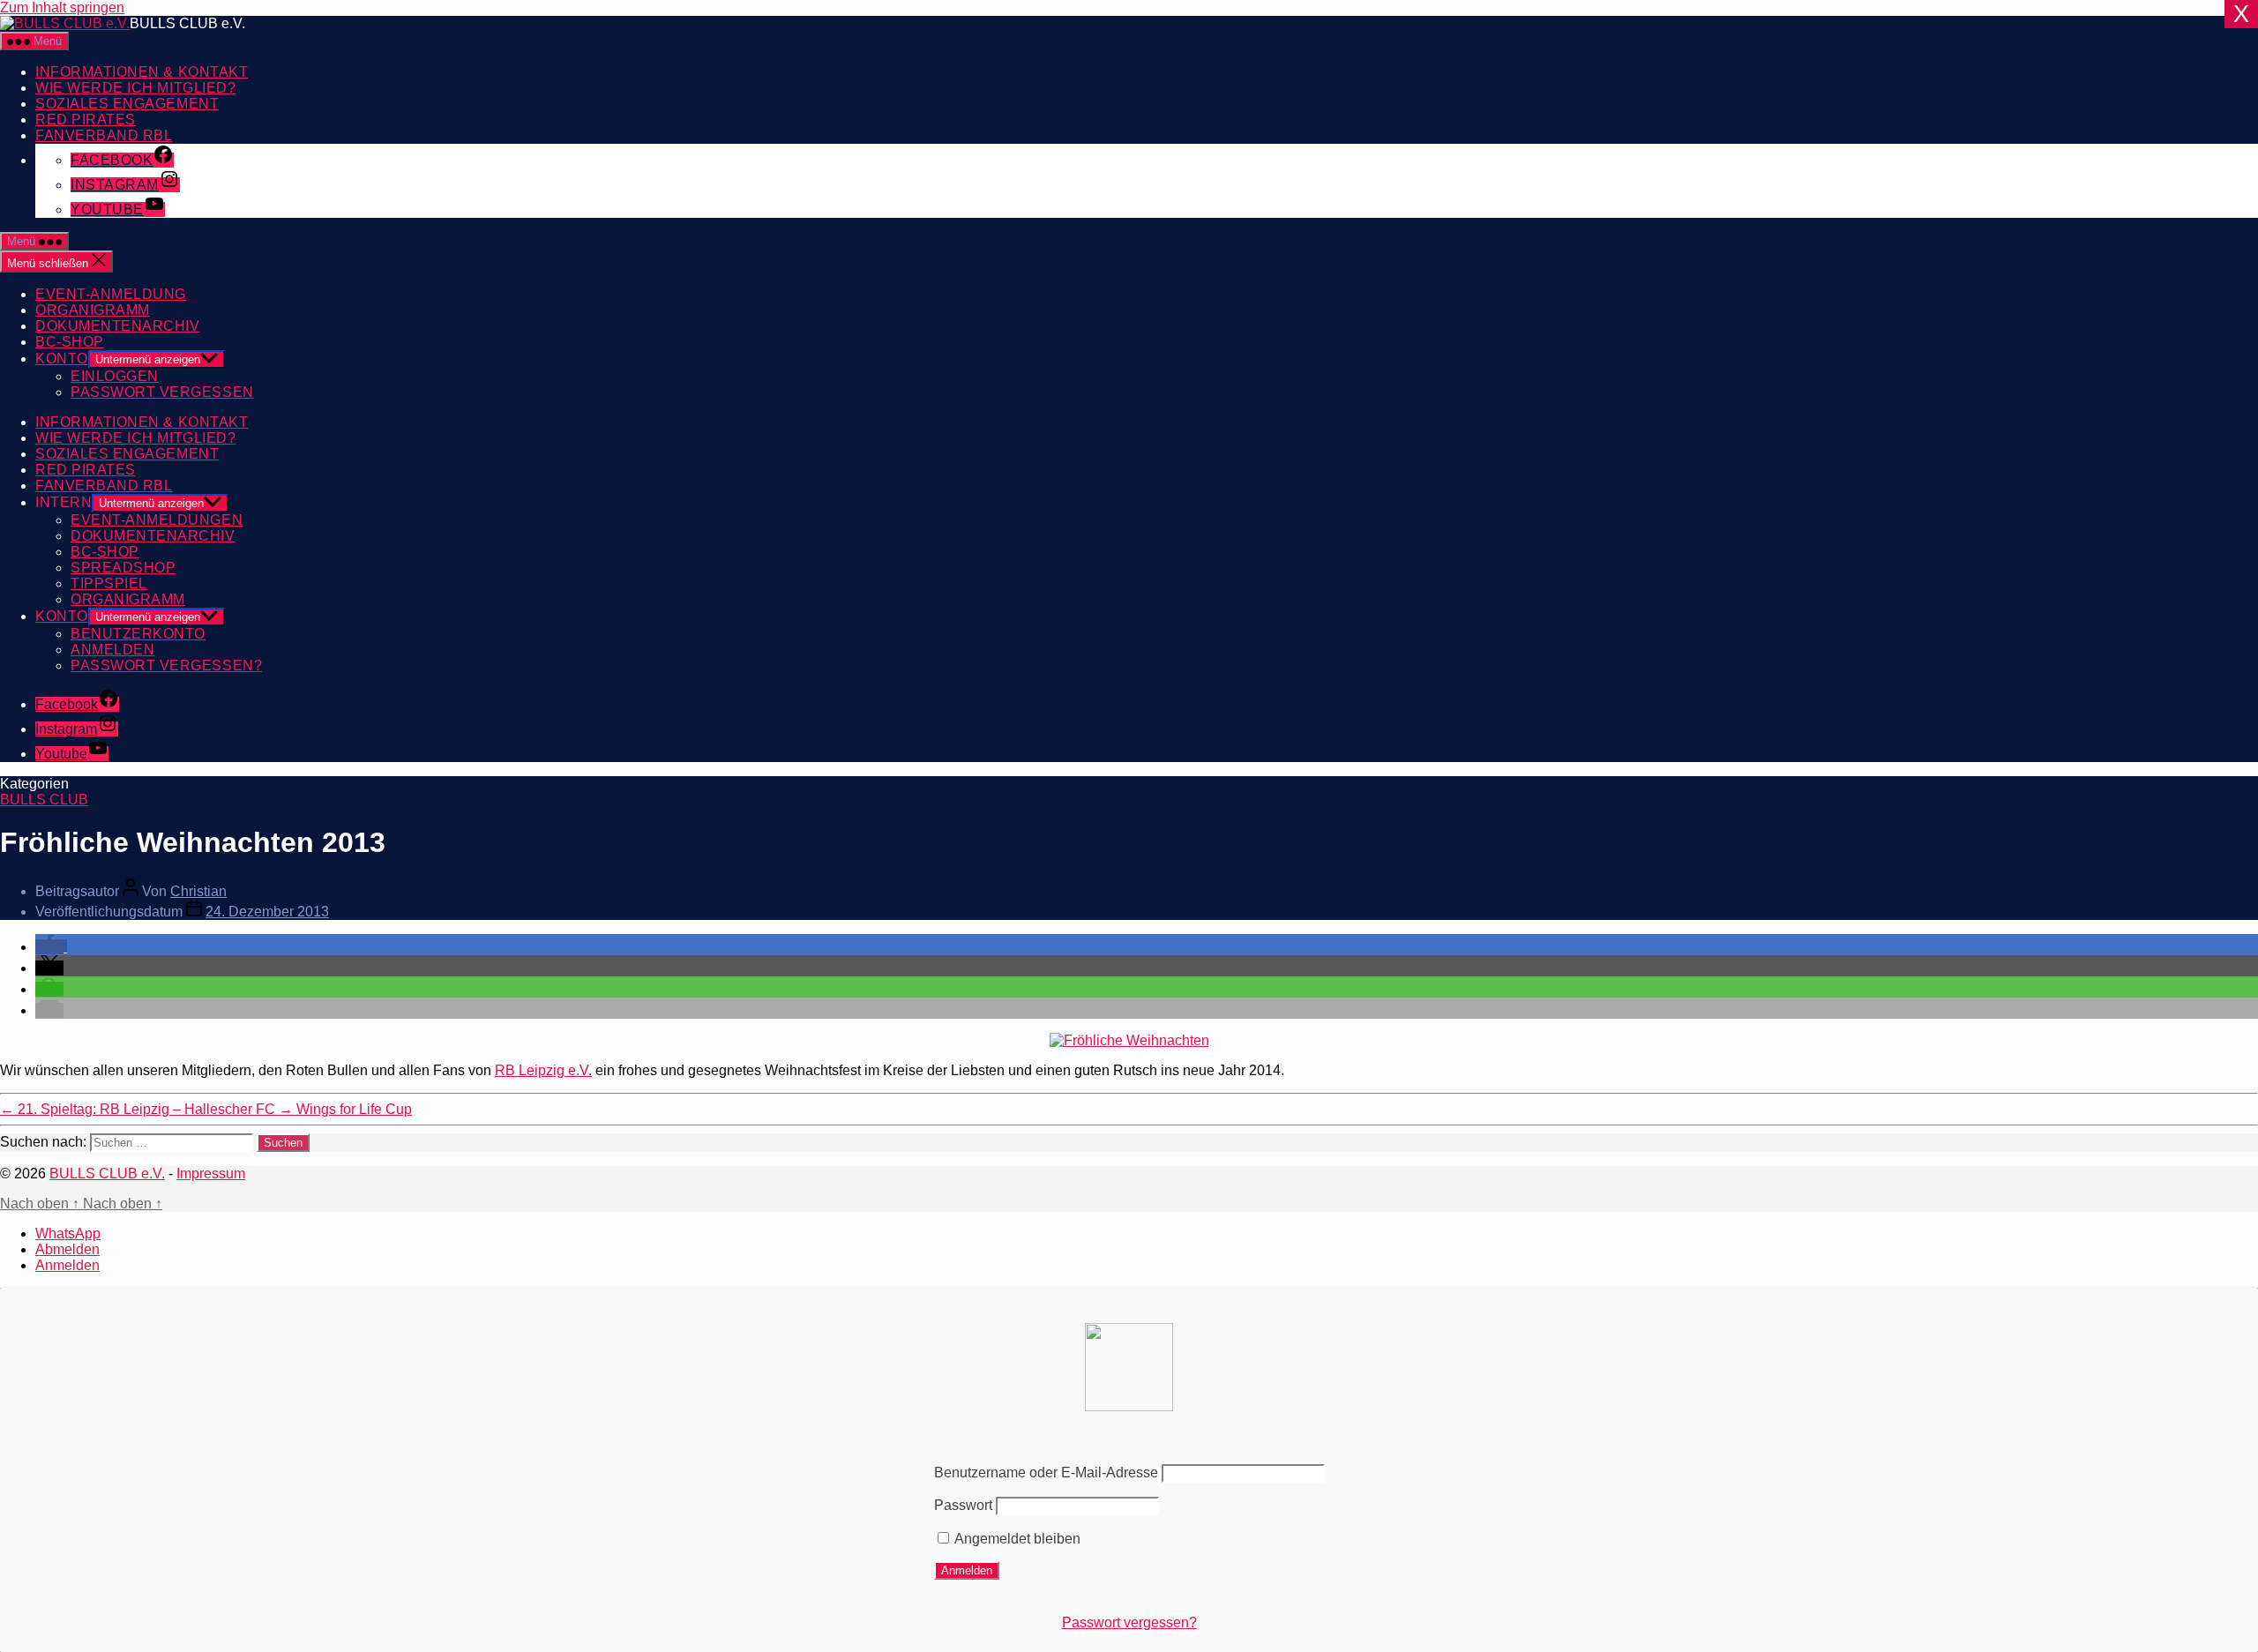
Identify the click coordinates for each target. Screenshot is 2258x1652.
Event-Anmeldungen (157, 520)
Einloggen (115, 376)
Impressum (211, 1174)
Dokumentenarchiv (118, 326)
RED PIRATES (86, 120)
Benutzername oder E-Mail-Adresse (1046, 1473)
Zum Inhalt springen (62, 7)
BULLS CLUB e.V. (107, 1174)
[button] (51, 947)
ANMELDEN (112, 650)
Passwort (963, 1505)
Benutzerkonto (138, 634)
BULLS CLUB (44, 800)
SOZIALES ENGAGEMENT (127, 104)
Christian (198, 891)
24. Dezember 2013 (267, 912)
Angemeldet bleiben (1016, 1539)
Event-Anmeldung (111, 294)
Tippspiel (109, 583)
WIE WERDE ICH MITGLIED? (135, 88)
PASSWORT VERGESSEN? (166, 665)
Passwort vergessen (162, 392)
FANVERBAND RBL (104, 135)
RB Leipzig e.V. (543, 1070)
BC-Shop (70, 342)
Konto (62, 359)
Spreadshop (123, 568)
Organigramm (93, 310)
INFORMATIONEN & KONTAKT (142, 72)
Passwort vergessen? (1129, 1622)
